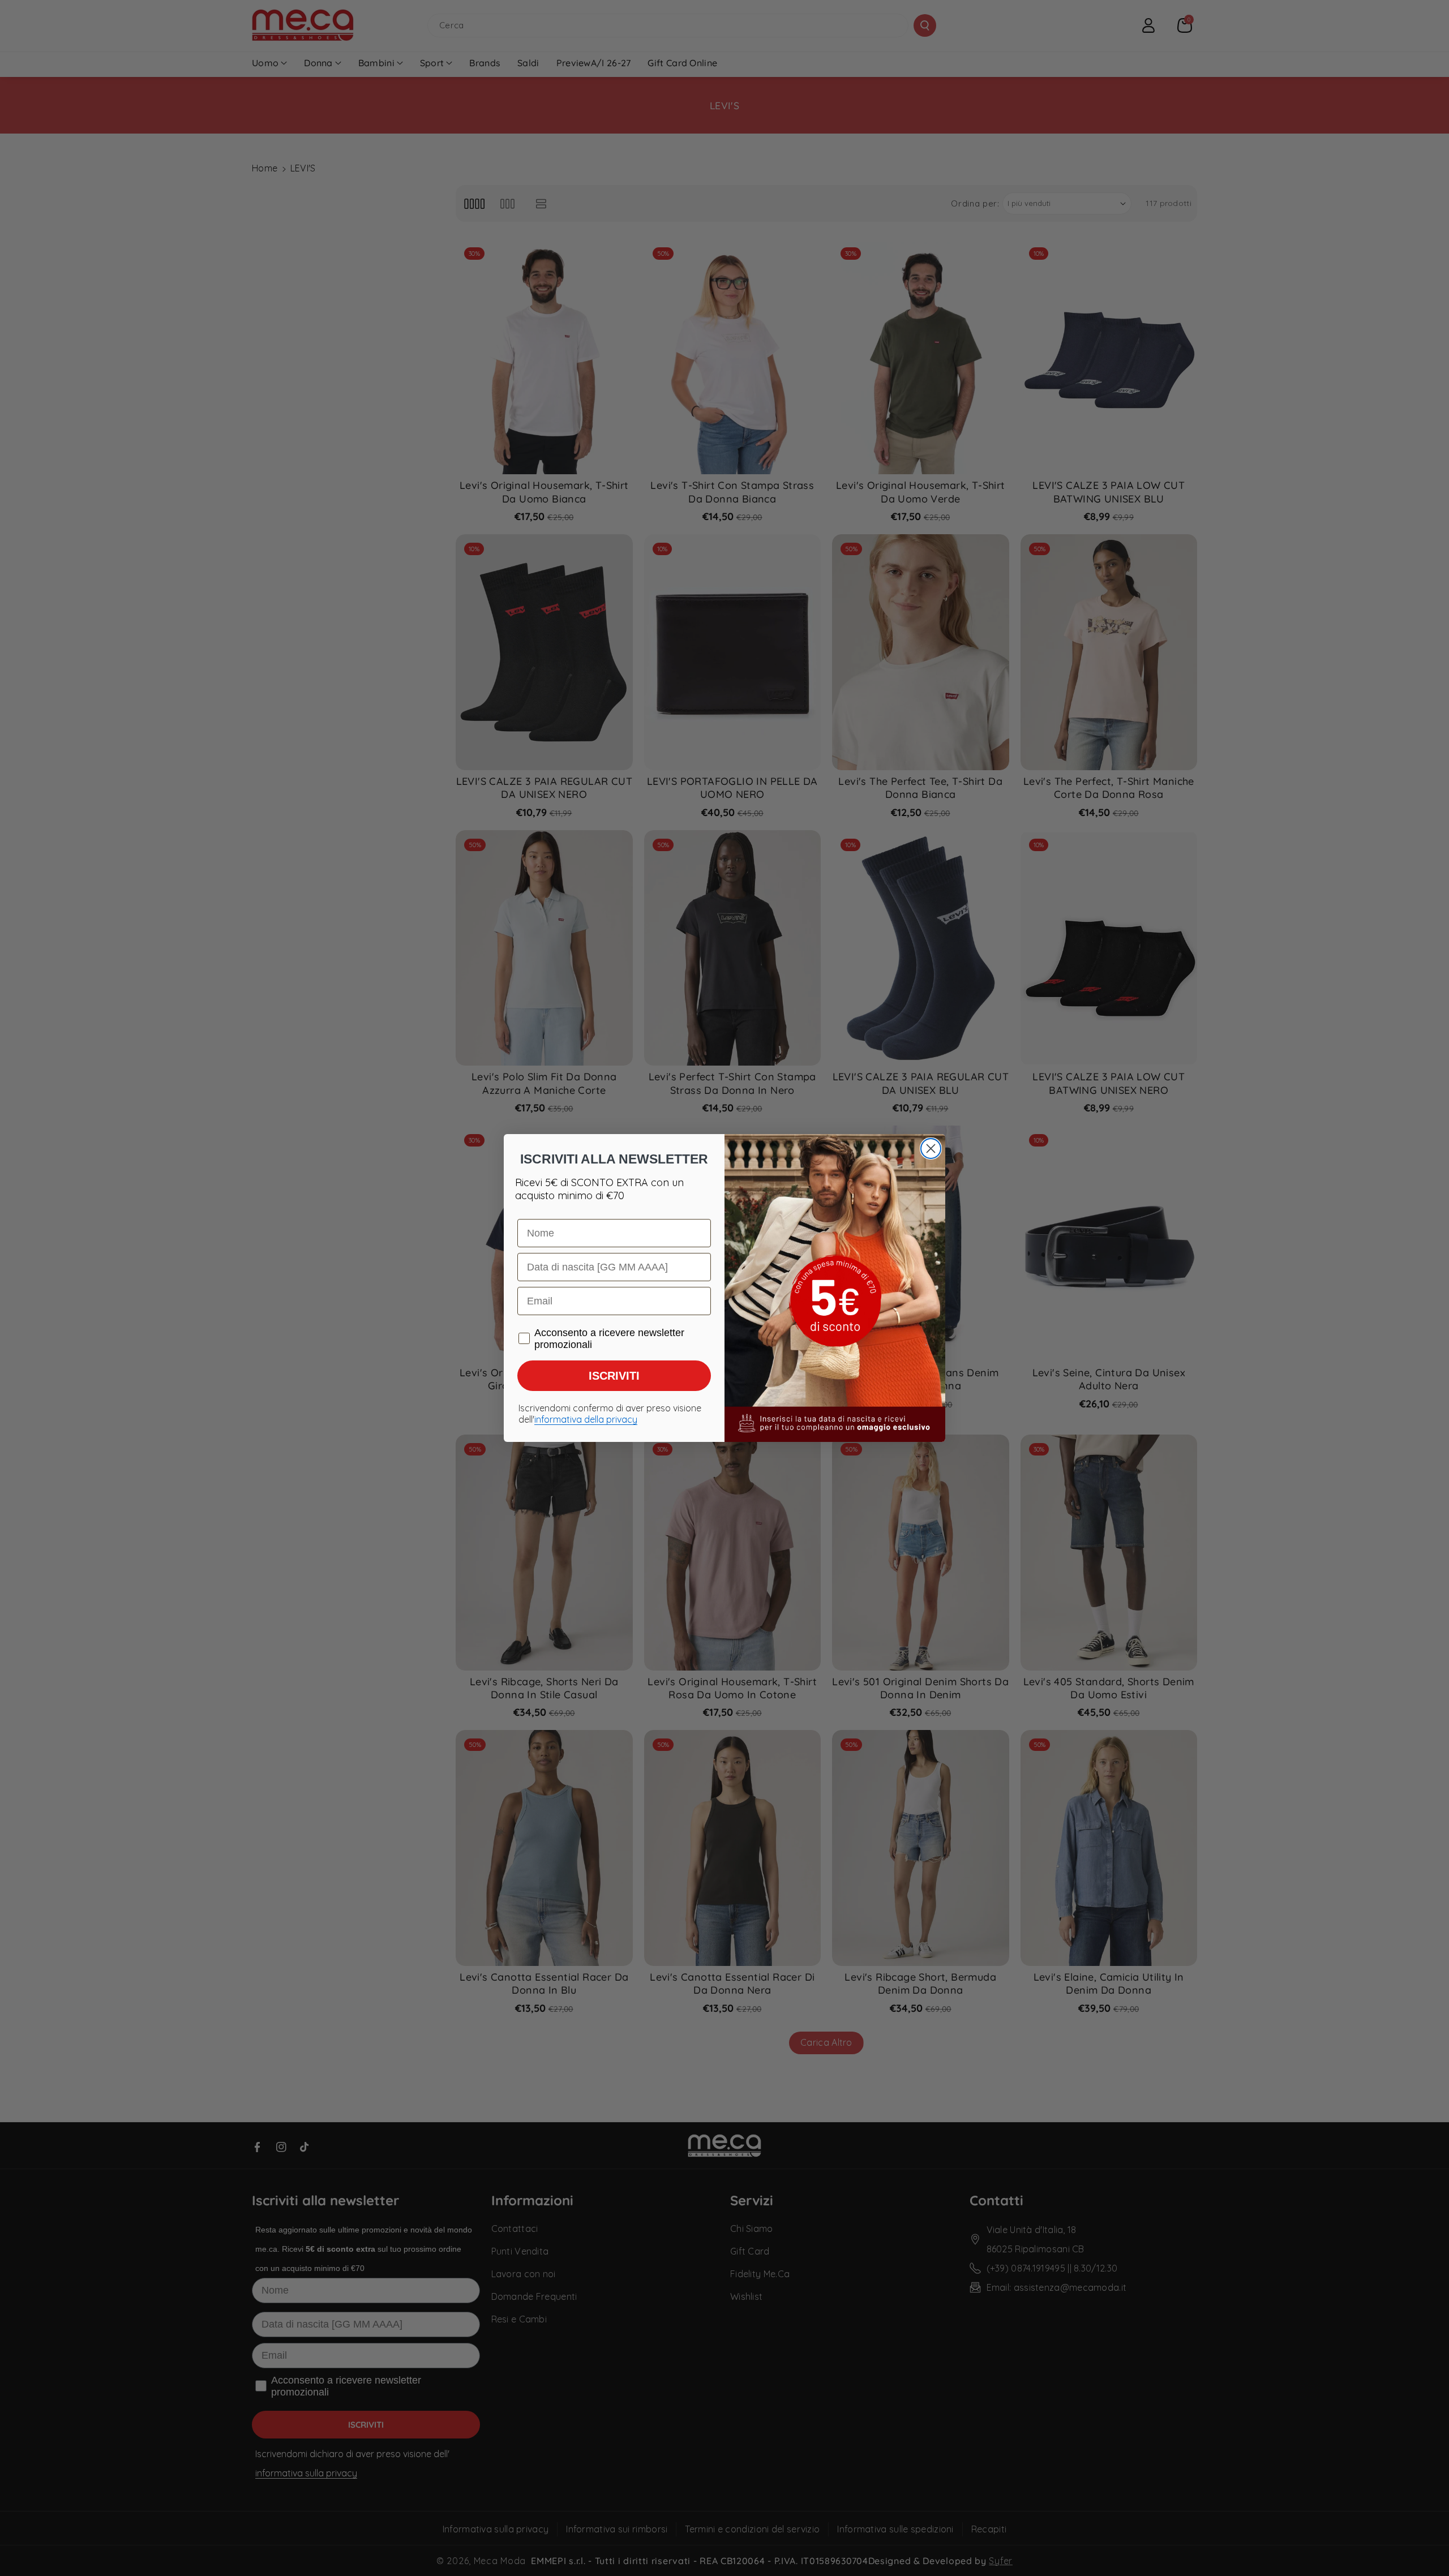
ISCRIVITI (614, 1376)
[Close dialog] (931, 1149)
